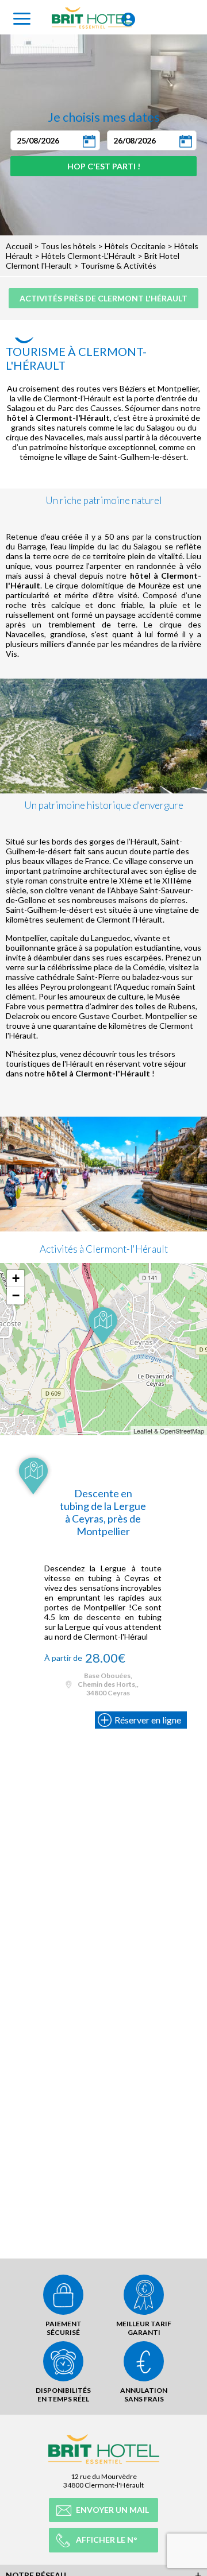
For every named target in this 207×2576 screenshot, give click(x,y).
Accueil (19, 246)
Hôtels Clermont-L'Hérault (89, 256)
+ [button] (16, 1278)
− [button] (16, 1295)
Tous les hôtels (68, 246)
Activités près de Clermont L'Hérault (103, 298)
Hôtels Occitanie (135, 246)
